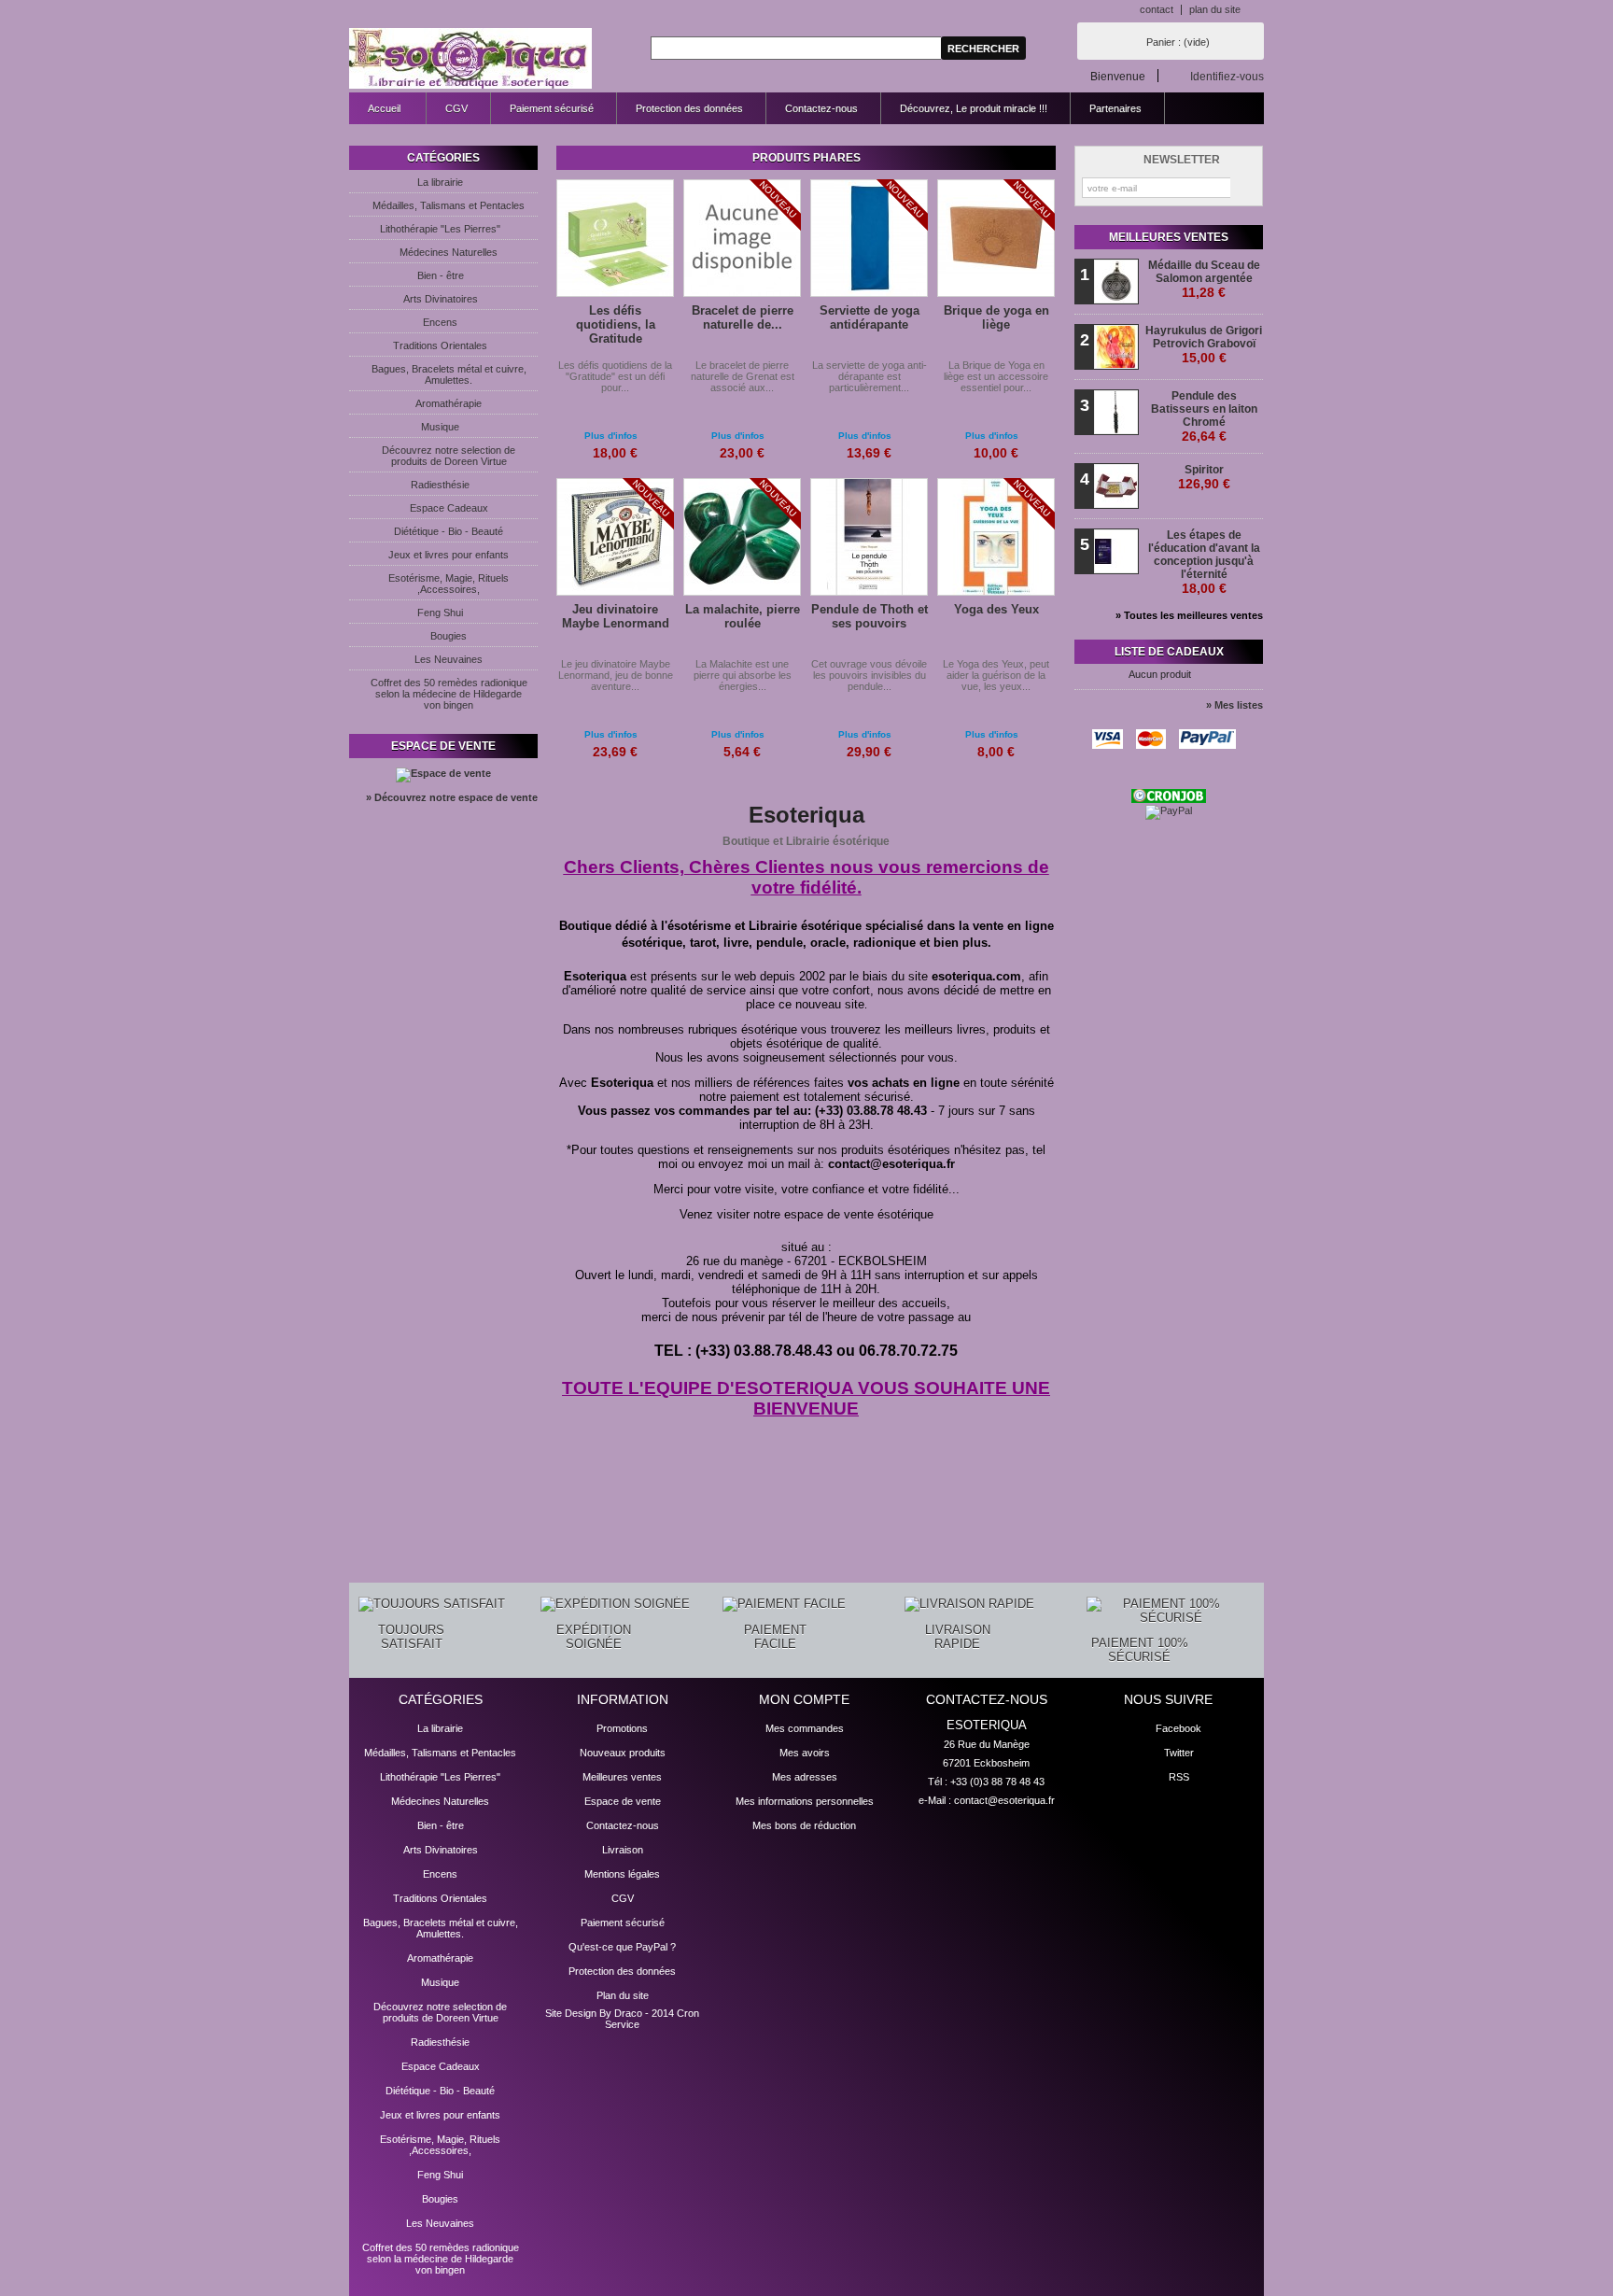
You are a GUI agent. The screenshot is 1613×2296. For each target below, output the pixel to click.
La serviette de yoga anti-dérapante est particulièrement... (870, 376)
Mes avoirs (805, 1753)
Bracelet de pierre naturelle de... (743, 317)
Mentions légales (622, 1874)
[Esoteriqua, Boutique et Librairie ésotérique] (470, 59)
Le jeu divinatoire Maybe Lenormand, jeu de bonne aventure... (616, 675)
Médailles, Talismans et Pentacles (449, 205)
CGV (456, 108)
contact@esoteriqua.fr (1004, 1800)
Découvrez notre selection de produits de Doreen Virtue (449, 456)
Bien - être (441, 275)
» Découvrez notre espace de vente (452, 797)
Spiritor (1204, 477)
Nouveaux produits (623, 1753)
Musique (440, 427)
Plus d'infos (611, 436)
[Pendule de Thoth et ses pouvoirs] (869, 538)
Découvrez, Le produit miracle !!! (974, 108)
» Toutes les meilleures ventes (1189, 615)
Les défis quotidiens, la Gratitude (616, 324)
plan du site (1215, 9)
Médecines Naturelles (449, 252)
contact (1157, 9)
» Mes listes (1234, 705)
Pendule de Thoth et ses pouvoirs (870, 616)
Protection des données (689, 108)
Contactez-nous (821, 108)
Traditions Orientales (440, 345)
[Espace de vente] (443, 773)
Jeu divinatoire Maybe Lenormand (616, 616)
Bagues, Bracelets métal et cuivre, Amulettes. (449, 374)
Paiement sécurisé (552, 108)
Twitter (1179, 1753)
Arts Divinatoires (441, 299)
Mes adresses (805, 1777)
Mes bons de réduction (804, 1825)
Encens (440, 322)
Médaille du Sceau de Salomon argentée (1204, 279)
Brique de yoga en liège (996, 317)
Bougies (449, 636)
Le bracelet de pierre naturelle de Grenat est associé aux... (743, 376)
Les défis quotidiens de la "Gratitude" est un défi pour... (615, 376)
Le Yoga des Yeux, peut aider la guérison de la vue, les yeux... (996, 675)
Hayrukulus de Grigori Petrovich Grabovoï (1204, 345)
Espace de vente (443, 746)
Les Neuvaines (449, 659)
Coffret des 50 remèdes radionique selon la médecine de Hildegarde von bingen (449, 694)
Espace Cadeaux (449, 508)
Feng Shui (440, 613)
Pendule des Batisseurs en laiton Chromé (1204, 416)
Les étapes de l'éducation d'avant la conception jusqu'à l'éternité (1204, 562)
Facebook (1178, 1728)
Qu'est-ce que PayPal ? (622, 1947)
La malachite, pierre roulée (743, 616)
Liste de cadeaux (1169, 652)
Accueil (375, 113)
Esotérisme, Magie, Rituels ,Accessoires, (449, 584)
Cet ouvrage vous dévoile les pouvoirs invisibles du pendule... (869, 675)
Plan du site (623, 1995)
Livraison (623, 1850)
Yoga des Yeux (996, 609)
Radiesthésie (440, 485)
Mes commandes (805, 1728)
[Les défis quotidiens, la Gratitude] (615, 239)
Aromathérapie (449, 403)
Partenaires (1115, 108)
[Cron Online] (1169, 799)
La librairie (440, 182)
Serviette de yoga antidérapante (870, 317)
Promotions (622, 1728)
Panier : (1178, 42)
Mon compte (804, 1699)
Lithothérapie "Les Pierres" (440, 229)
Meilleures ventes (1169, 237)
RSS (1179, 1777)
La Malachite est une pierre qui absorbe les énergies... (743, 675)
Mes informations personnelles (805, 1801)
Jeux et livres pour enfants (449, 555)
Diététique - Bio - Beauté (449, 531)
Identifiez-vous (1227, 76)
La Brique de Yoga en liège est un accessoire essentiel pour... (996, 376)
